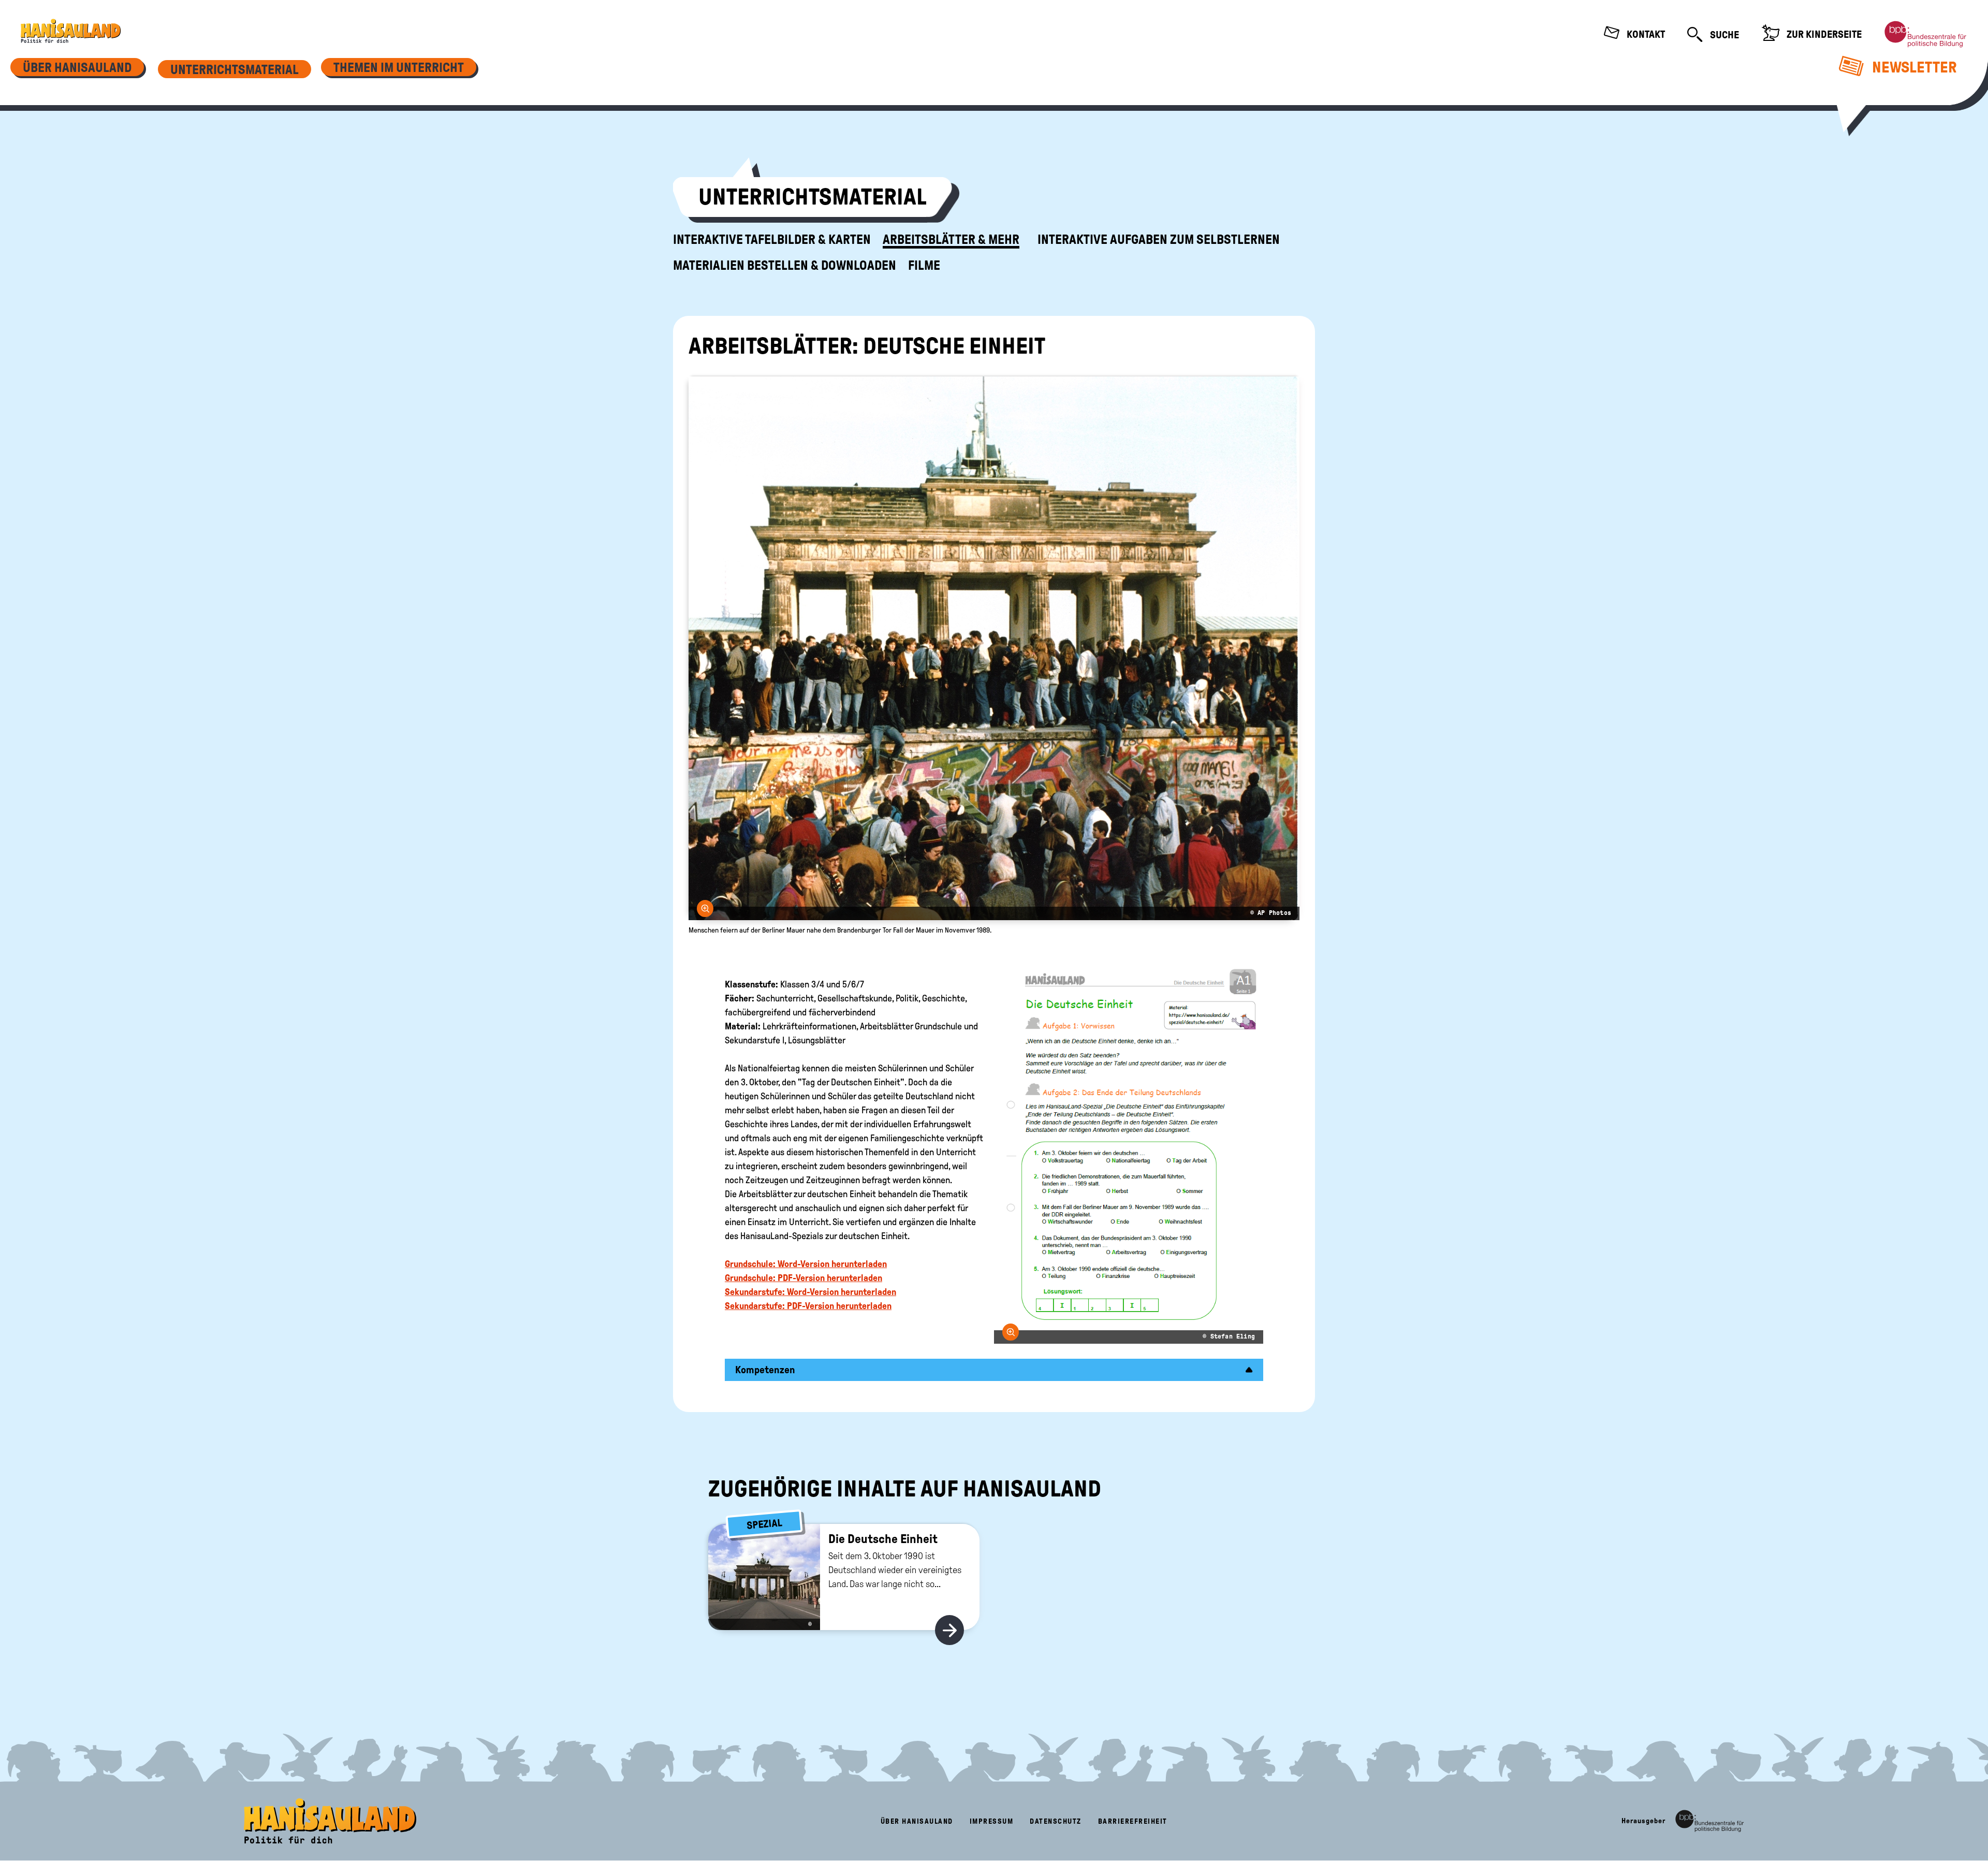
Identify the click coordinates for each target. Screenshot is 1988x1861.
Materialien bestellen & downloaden (785, 266)
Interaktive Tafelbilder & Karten (772, 240)
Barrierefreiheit (1133, 1821)
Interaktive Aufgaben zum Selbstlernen (1159, 240)
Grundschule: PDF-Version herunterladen (803, 1278)
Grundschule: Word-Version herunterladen (806, 1264)
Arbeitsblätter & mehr (951, 240)
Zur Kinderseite (1823, 34)
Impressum (992, 1821)
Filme (924, 266)
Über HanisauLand (917, 1821)
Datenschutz (1056, 1821)
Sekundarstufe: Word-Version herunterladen (810, 1292)
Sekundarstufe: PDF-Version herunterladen (808, 1306)
